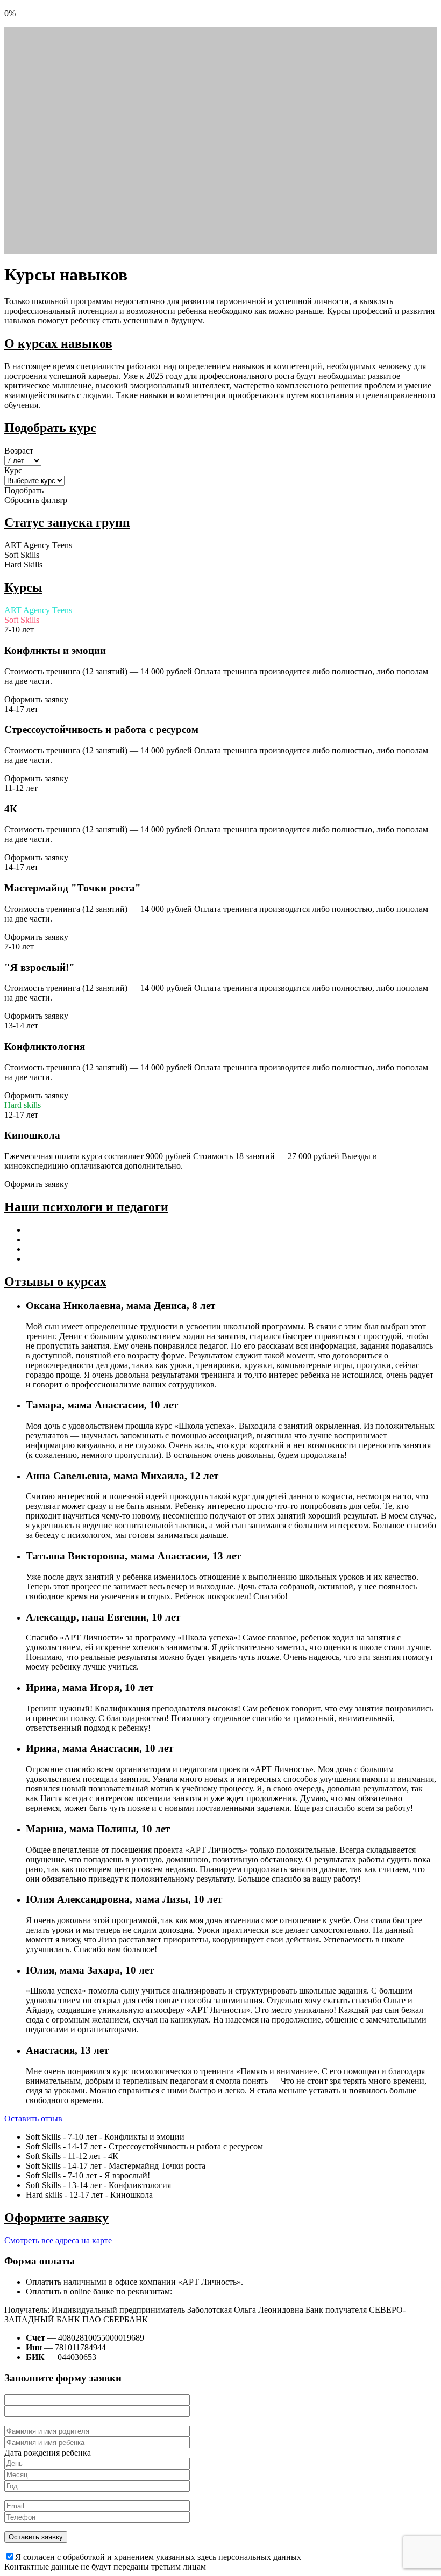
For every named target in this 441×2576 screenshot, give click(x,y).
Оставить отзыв (33, 2118)
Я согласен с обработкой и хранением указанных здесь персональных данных (158, 2557)
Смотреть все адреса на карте (58, 2240)
